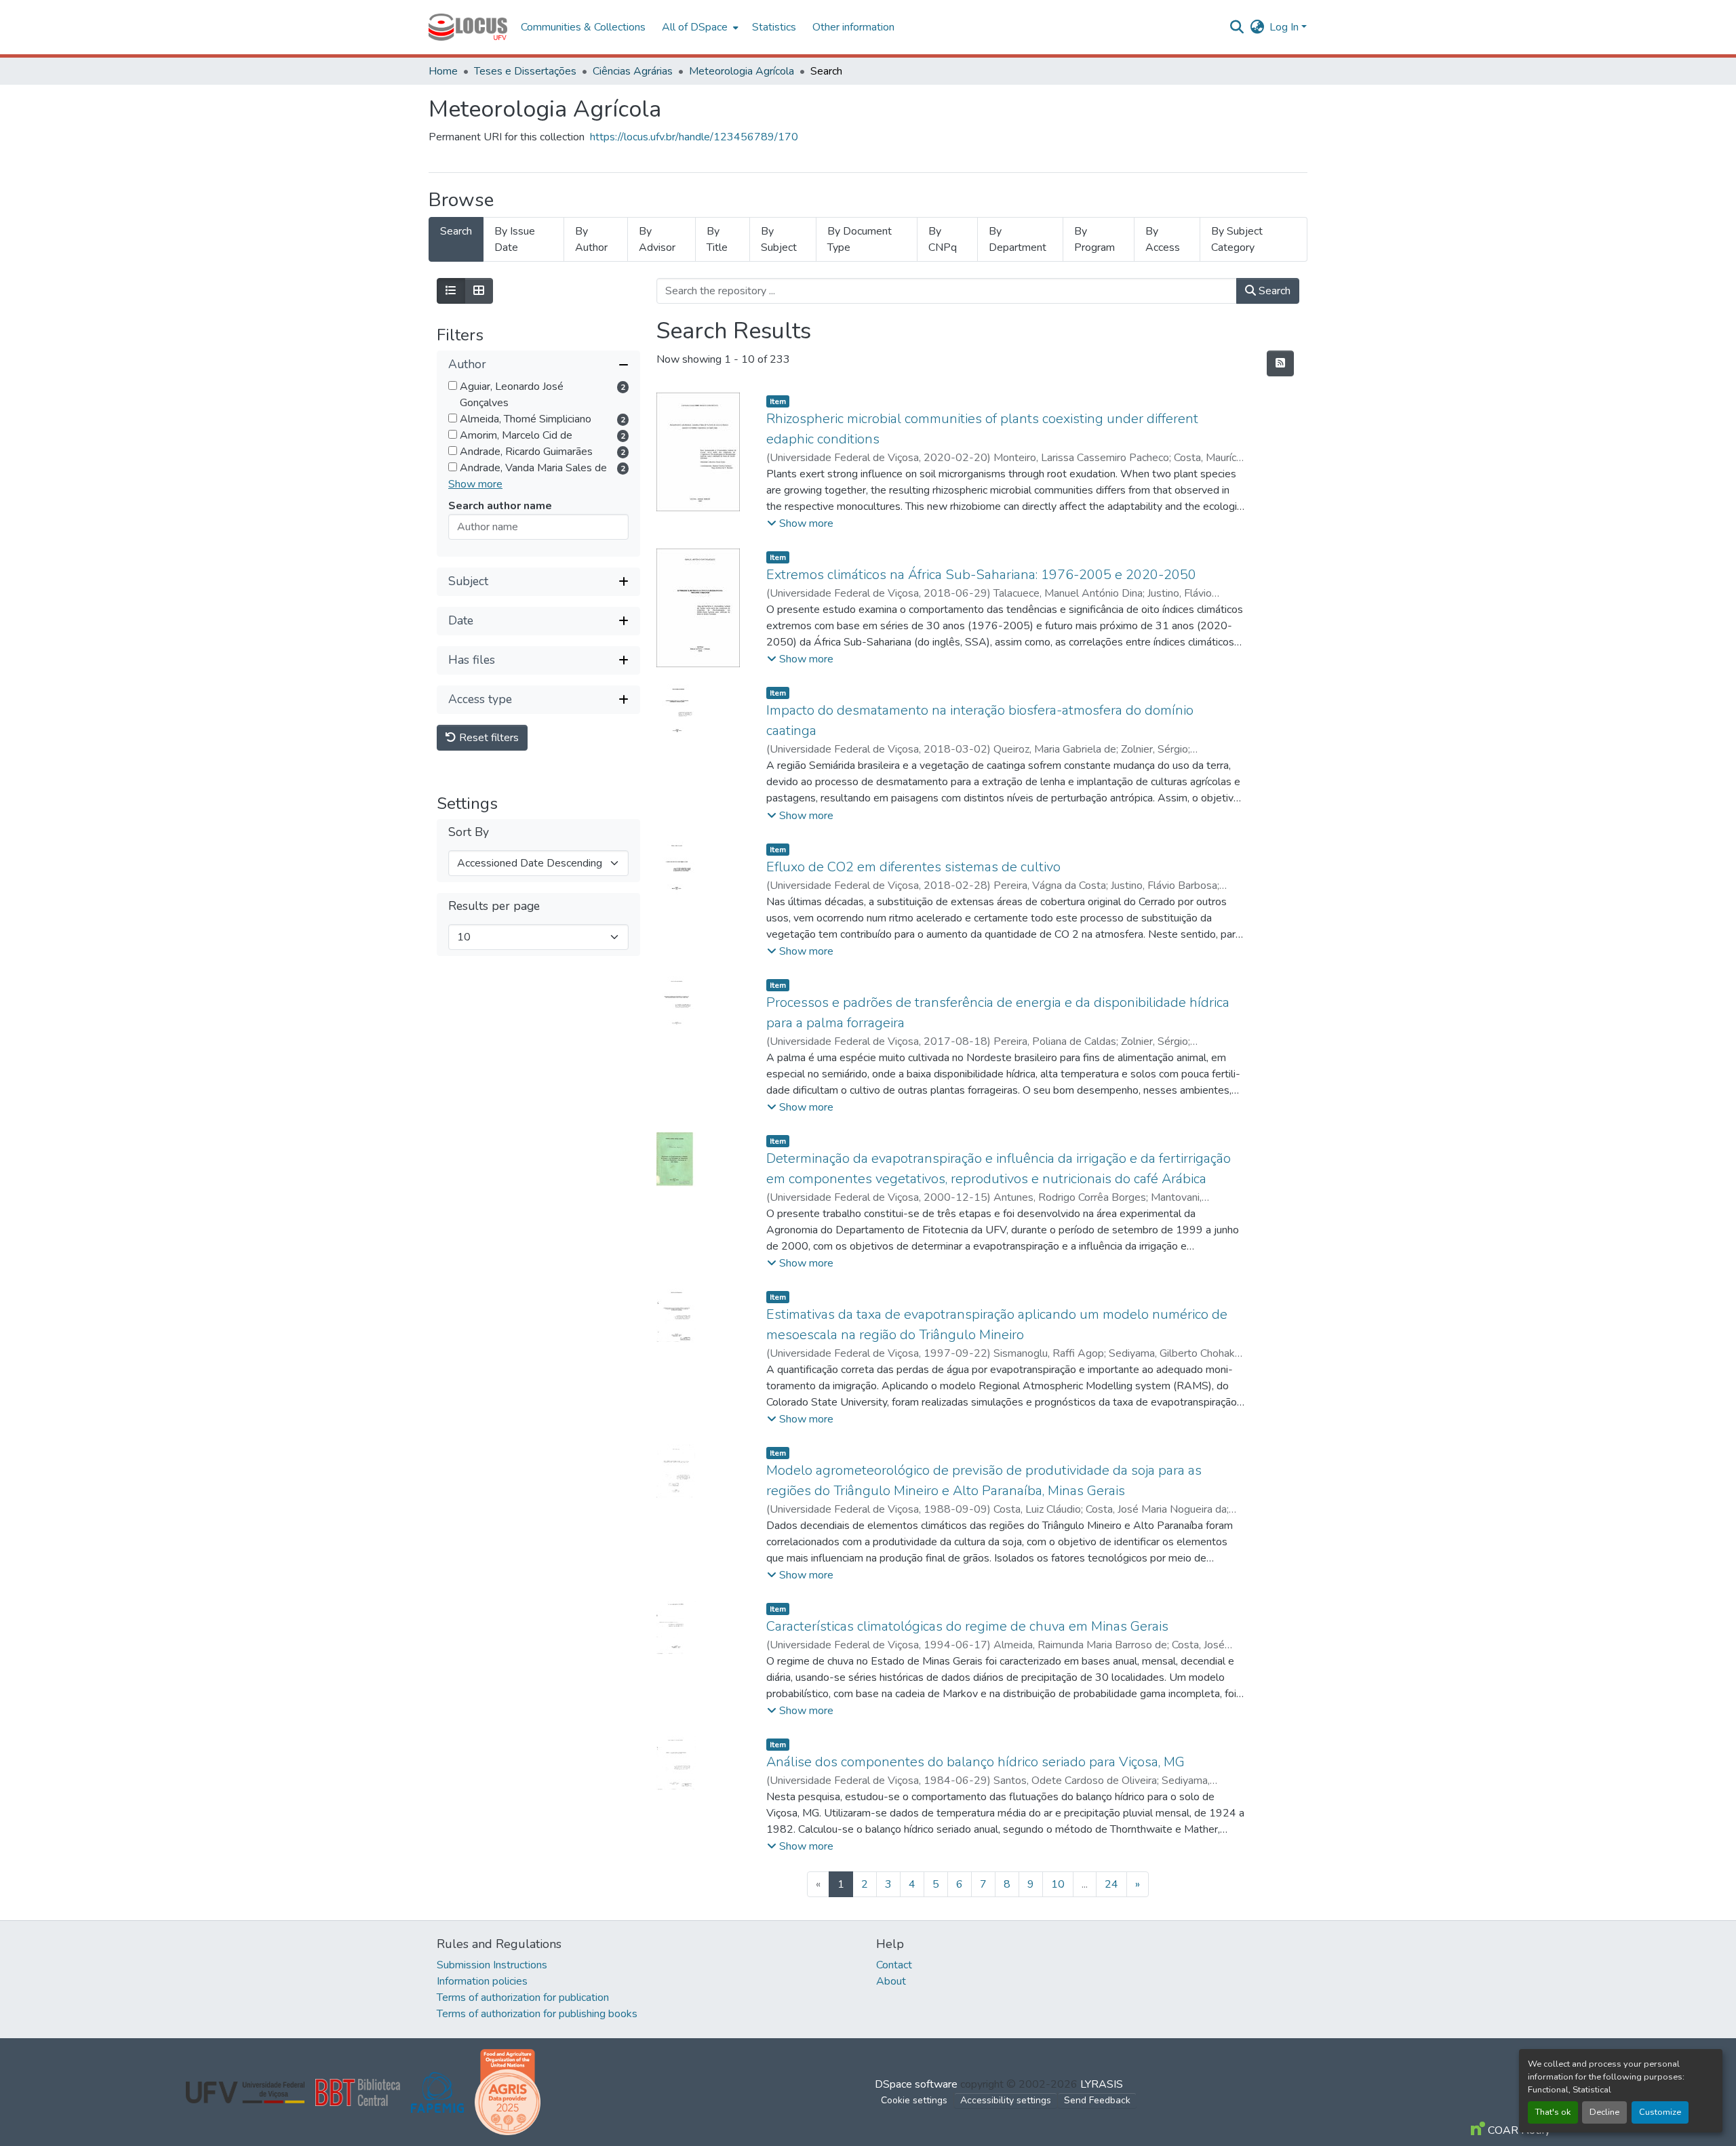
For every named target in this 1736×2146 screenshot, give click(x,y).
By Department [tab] (1018, 239)
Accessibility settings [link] (1006, 2100)
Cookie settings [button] (914, 2100)
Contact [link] (894, 1965)
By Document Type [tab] (860, 239)
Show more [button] (475, 484)
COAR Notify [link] (1518, 2130)
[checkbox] (453, 385)
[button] (468, 27)
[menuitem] (699, 27)
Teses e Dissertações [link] (525, 71)
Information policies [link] (482, 1981)
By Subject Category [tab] (1237, 239)
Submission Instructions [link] (492, 1965)
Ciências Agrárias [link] (633, 71)
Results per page (494, 906)
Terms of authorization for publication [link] (523, 1998)
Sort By (469, 832)
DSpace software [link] (916, 2084)
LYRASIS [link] (1102, 2084)
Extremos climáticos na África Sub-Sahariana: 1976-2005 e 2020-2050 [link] (981, 575)
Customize (1660, 2112)
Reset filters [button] (488, 738)
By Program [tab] (1094, 239)
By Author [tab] (591, 239)
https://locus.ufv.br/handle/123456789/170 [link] (694, 137)
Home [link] (443, 71)
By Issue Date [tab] (515, 239)
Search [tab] (456, 231)
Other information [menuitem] (853, 27)
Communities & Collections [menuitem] (583, 27)
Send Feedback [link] (1097, 2100)
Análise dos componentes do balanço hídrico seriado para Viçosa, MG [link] (975, 1762)
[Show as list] (451, 291)
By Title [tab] (717, 239)
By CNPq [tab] (943, 239)
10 (1058, 1884)
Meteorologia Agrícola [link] (742, 71)
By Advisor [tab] (657, 239)
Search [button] (1273, 291)
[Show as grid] (479, 291)
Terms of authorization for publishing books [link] (537, 2014)
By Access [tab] (1163, 239)
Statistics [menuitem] (774, 27)
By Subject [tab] (779, 239)
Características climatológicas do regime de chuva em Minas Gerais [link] (967, 1626)
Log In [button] (1285, 27)
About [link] (891, 1981)
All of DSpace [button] (695, 27)
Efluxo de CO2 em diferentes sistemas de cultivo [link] (913, 867)
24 (1111, 1884)
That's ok (1553, 2112)
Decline (1604, 2112)
